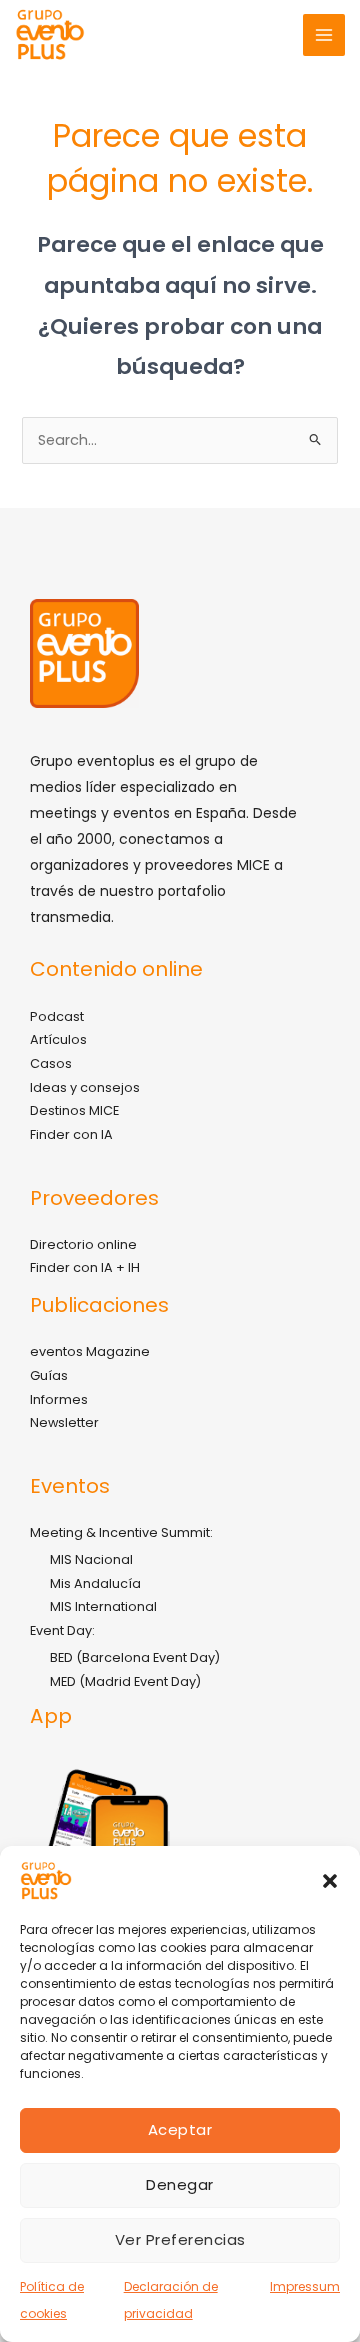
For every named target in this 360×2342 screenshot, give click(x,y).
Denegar (180, 2184)
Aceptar (180, 2129)
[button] (330, 1881)
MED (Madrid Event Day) (125, 1681)
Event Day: (62, 1630)
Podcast (57, 1016)
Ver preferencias (180, 2239)
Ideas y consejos (85, 1087)
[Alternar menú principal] (324, 35)
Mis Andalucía (95, 1583)
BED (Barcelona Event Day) (135, 1657)
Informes (59, 1399)
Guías (49, 1375)
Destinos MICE (74, 1110)
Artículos (58, 1039)
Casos (51, 1063)
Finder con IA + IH (85, 1267)
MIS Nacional (91, 1559)
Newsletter (64, 1422)
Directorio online (83, 1244)
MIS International (103, 1606)
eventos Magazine (90, 1351)
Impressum (305, 2286)
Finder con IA (71, 1134)
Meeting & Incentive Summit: (121, 1532)
